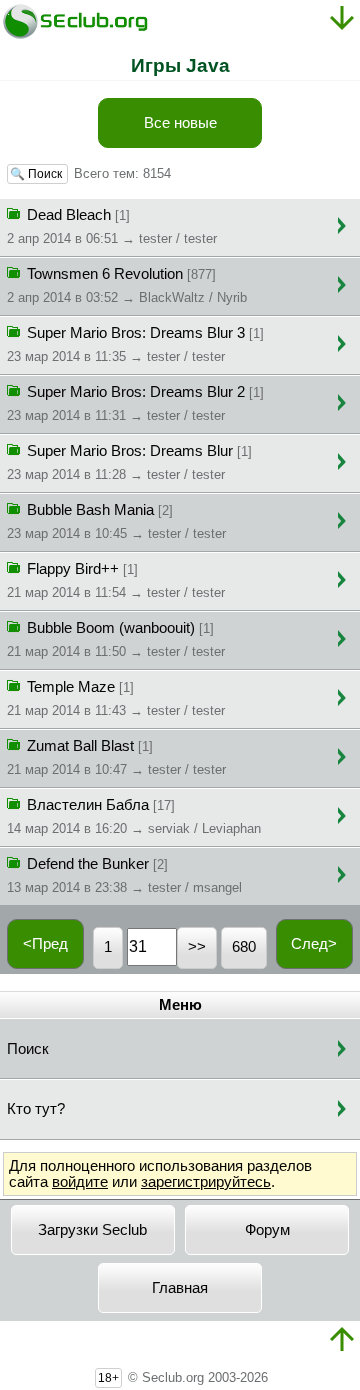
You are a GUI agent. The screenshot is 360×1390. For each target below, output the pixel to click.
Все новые (180, 123)
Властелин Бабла (134, 816)
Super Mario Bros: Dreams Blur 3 (135, 344)
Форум (267, 1230)
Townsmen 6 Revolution (127, 285)
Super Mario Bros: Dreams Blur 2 (135, 403)
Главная (180, 1288)
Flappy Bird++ (116, 580)
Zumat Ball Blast (116, 757)
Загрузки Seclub (92, 1230)
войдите (80, 1182)
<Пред (45, 944)
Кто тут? (36, 1109)
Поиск (28, 1049)
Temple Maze (116, 698)
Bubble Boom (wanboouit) (116, 639)
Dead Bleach (112, 226)
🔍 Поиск (37, 174)
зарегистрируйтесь (206, 1182)
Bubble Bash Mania (116, 521)
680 (244, 947)
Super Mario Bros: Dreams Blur (129, 462)
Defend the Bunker (124, 875)
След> (314, 944)
